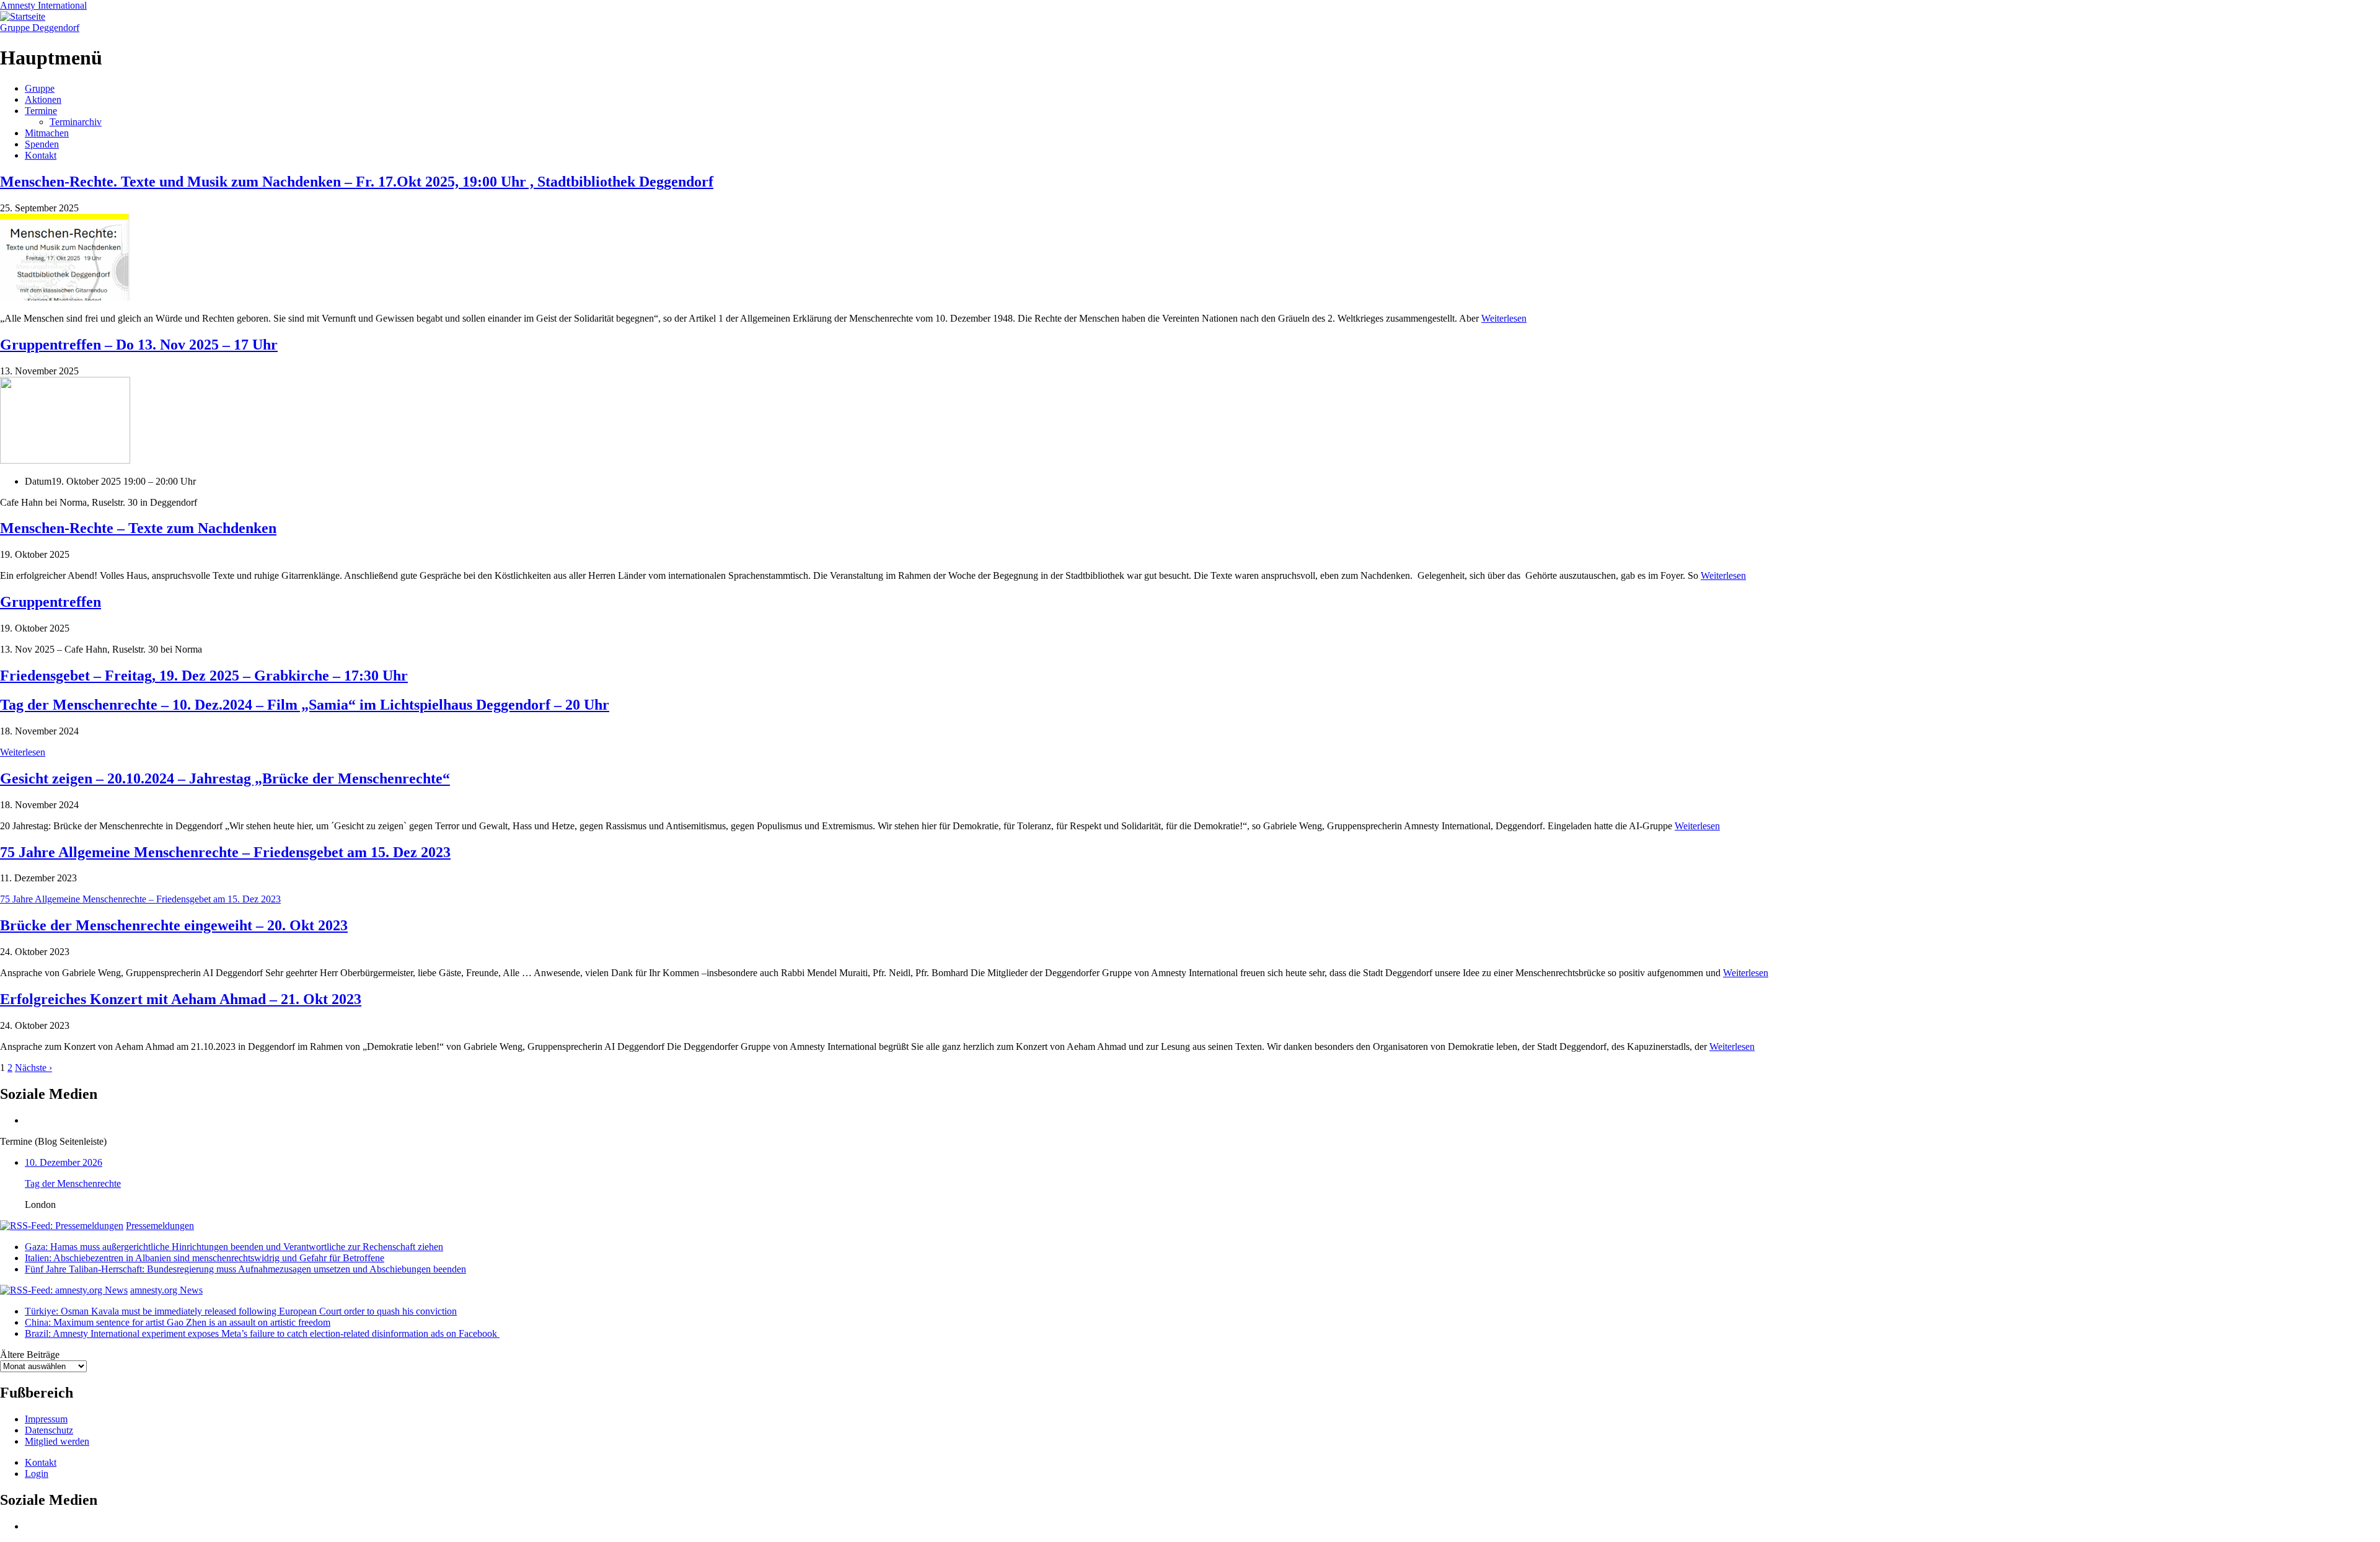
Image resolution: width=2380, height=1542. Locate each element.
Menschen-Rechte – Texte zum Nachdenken (138, 528)
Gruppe (40, 88)
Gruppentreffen (51, 602)
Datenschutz (49, 1430)
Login (37, 1474)
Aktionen (43, 99)
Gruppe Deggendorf (40, 28)
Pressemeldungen (160, 1226)
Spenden (42, 144)
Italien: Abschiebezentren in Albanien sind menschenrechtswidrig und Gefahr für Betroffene (205, 1258)
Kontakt (41, 155)
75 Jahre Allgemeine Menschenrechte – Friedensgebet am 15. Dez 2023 (225, 852)
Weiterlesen (1504, 318)
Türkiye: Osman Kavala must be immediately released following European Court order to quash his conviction (241, 1311)
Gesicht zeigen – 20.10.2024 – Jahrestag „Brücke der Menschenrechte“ (225, 778)
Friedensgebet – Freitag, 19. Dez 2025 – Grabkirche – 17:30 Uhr (204, 676)
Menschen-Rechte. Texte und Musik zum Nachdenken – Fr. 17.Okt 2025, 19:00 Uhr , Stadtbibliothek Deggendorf (357, 182)
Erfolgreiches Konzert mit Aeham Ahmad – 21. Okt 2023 (181, 999)
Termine (41, 111)
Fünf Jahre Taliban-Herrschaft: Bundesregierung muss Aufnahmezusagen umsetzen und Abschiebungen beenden (245, 1269)
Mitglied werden (57, 1441)
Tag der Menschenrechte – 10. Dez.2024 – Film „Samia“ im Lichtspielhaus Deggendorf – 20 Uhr (305, 705)
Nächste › (33, 1068)
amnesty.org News (166, 1290)
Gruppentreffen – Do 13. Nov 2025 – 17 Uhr (139, 345)
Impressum (46, 1419)
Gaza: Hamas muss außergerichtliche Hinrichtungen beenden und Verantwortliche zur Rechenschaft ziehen (234, 1247)
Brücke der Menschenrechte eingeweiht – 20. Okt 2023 (174, 925)
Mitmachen (47, 133)
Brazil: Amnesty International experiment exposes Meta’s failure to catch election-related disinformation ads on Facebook (262, 1333)
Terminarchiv (76, 122)
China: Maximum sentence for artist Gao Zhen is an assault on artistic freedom (178, 1322)
